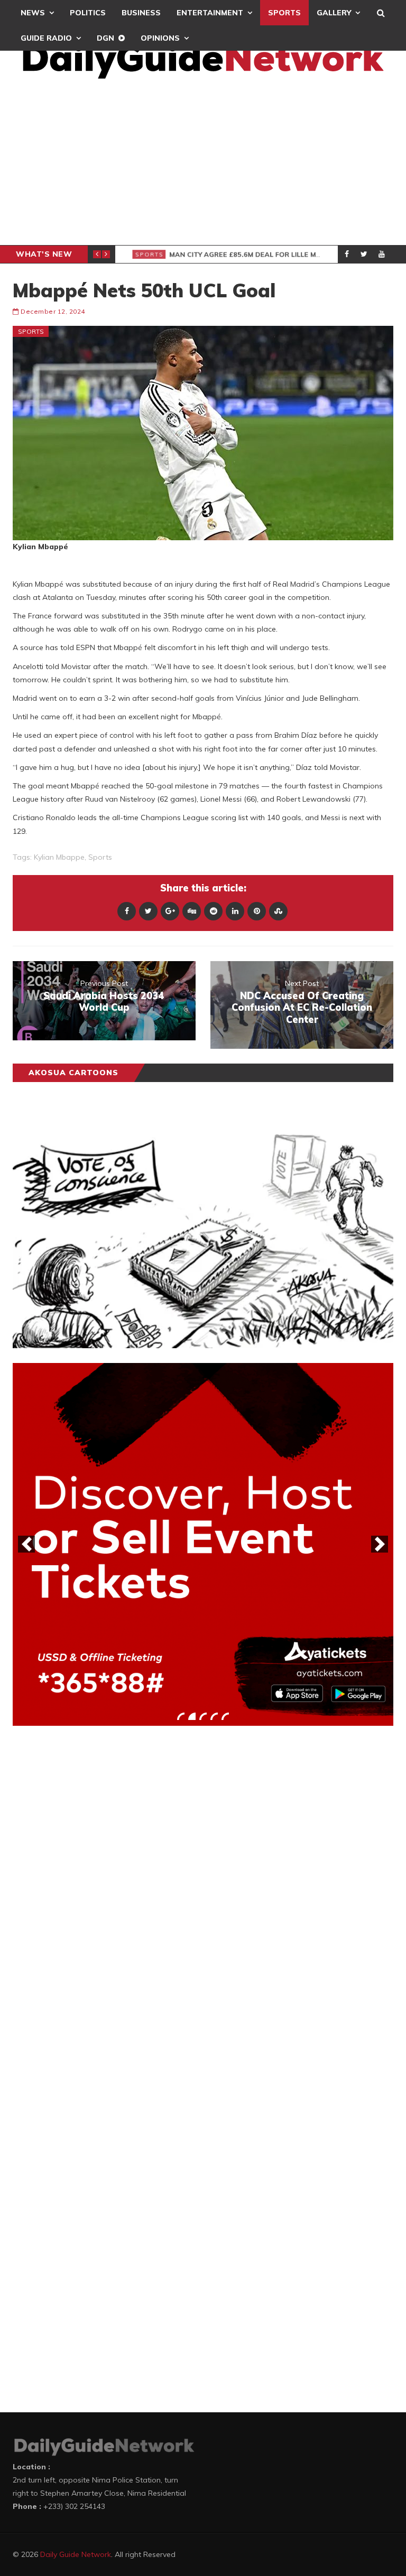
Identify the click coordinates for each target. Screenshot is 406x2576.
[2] (192, 1716)
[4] (214, 1716)
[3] (203, 1716)
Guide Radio (46, 38)
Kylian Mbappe (59, 857)
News (33, 13)
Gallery (334, 13)
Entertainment (210, 13)
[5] (225, 1716)
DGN (105, 38)
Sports (284, 13)
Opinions (160, 38)
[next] (380, 1544)
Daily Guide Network (76, 2554)
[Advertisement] (203, 166)
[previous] (26, 1544)
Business (141, 13)
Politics (88, 13)
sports (100, 857)
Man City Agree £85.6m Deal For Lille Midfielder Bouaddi (284, 255)
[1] (181, 1716)
